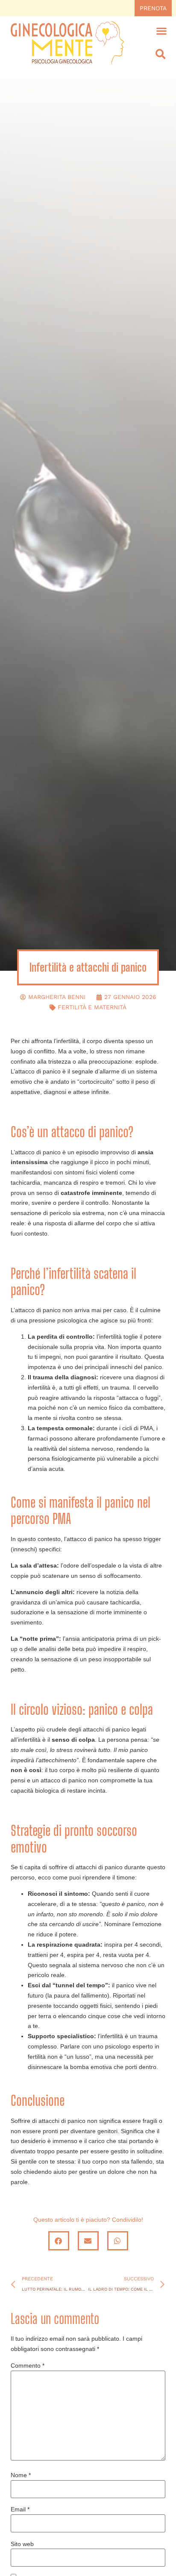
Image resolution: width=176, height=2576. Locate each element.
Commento (28, 2366)
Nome (21, 2475)
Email (20, 2509)
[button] (162, 31)
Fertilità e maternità (92, 1007)
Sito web (22, 2544)
